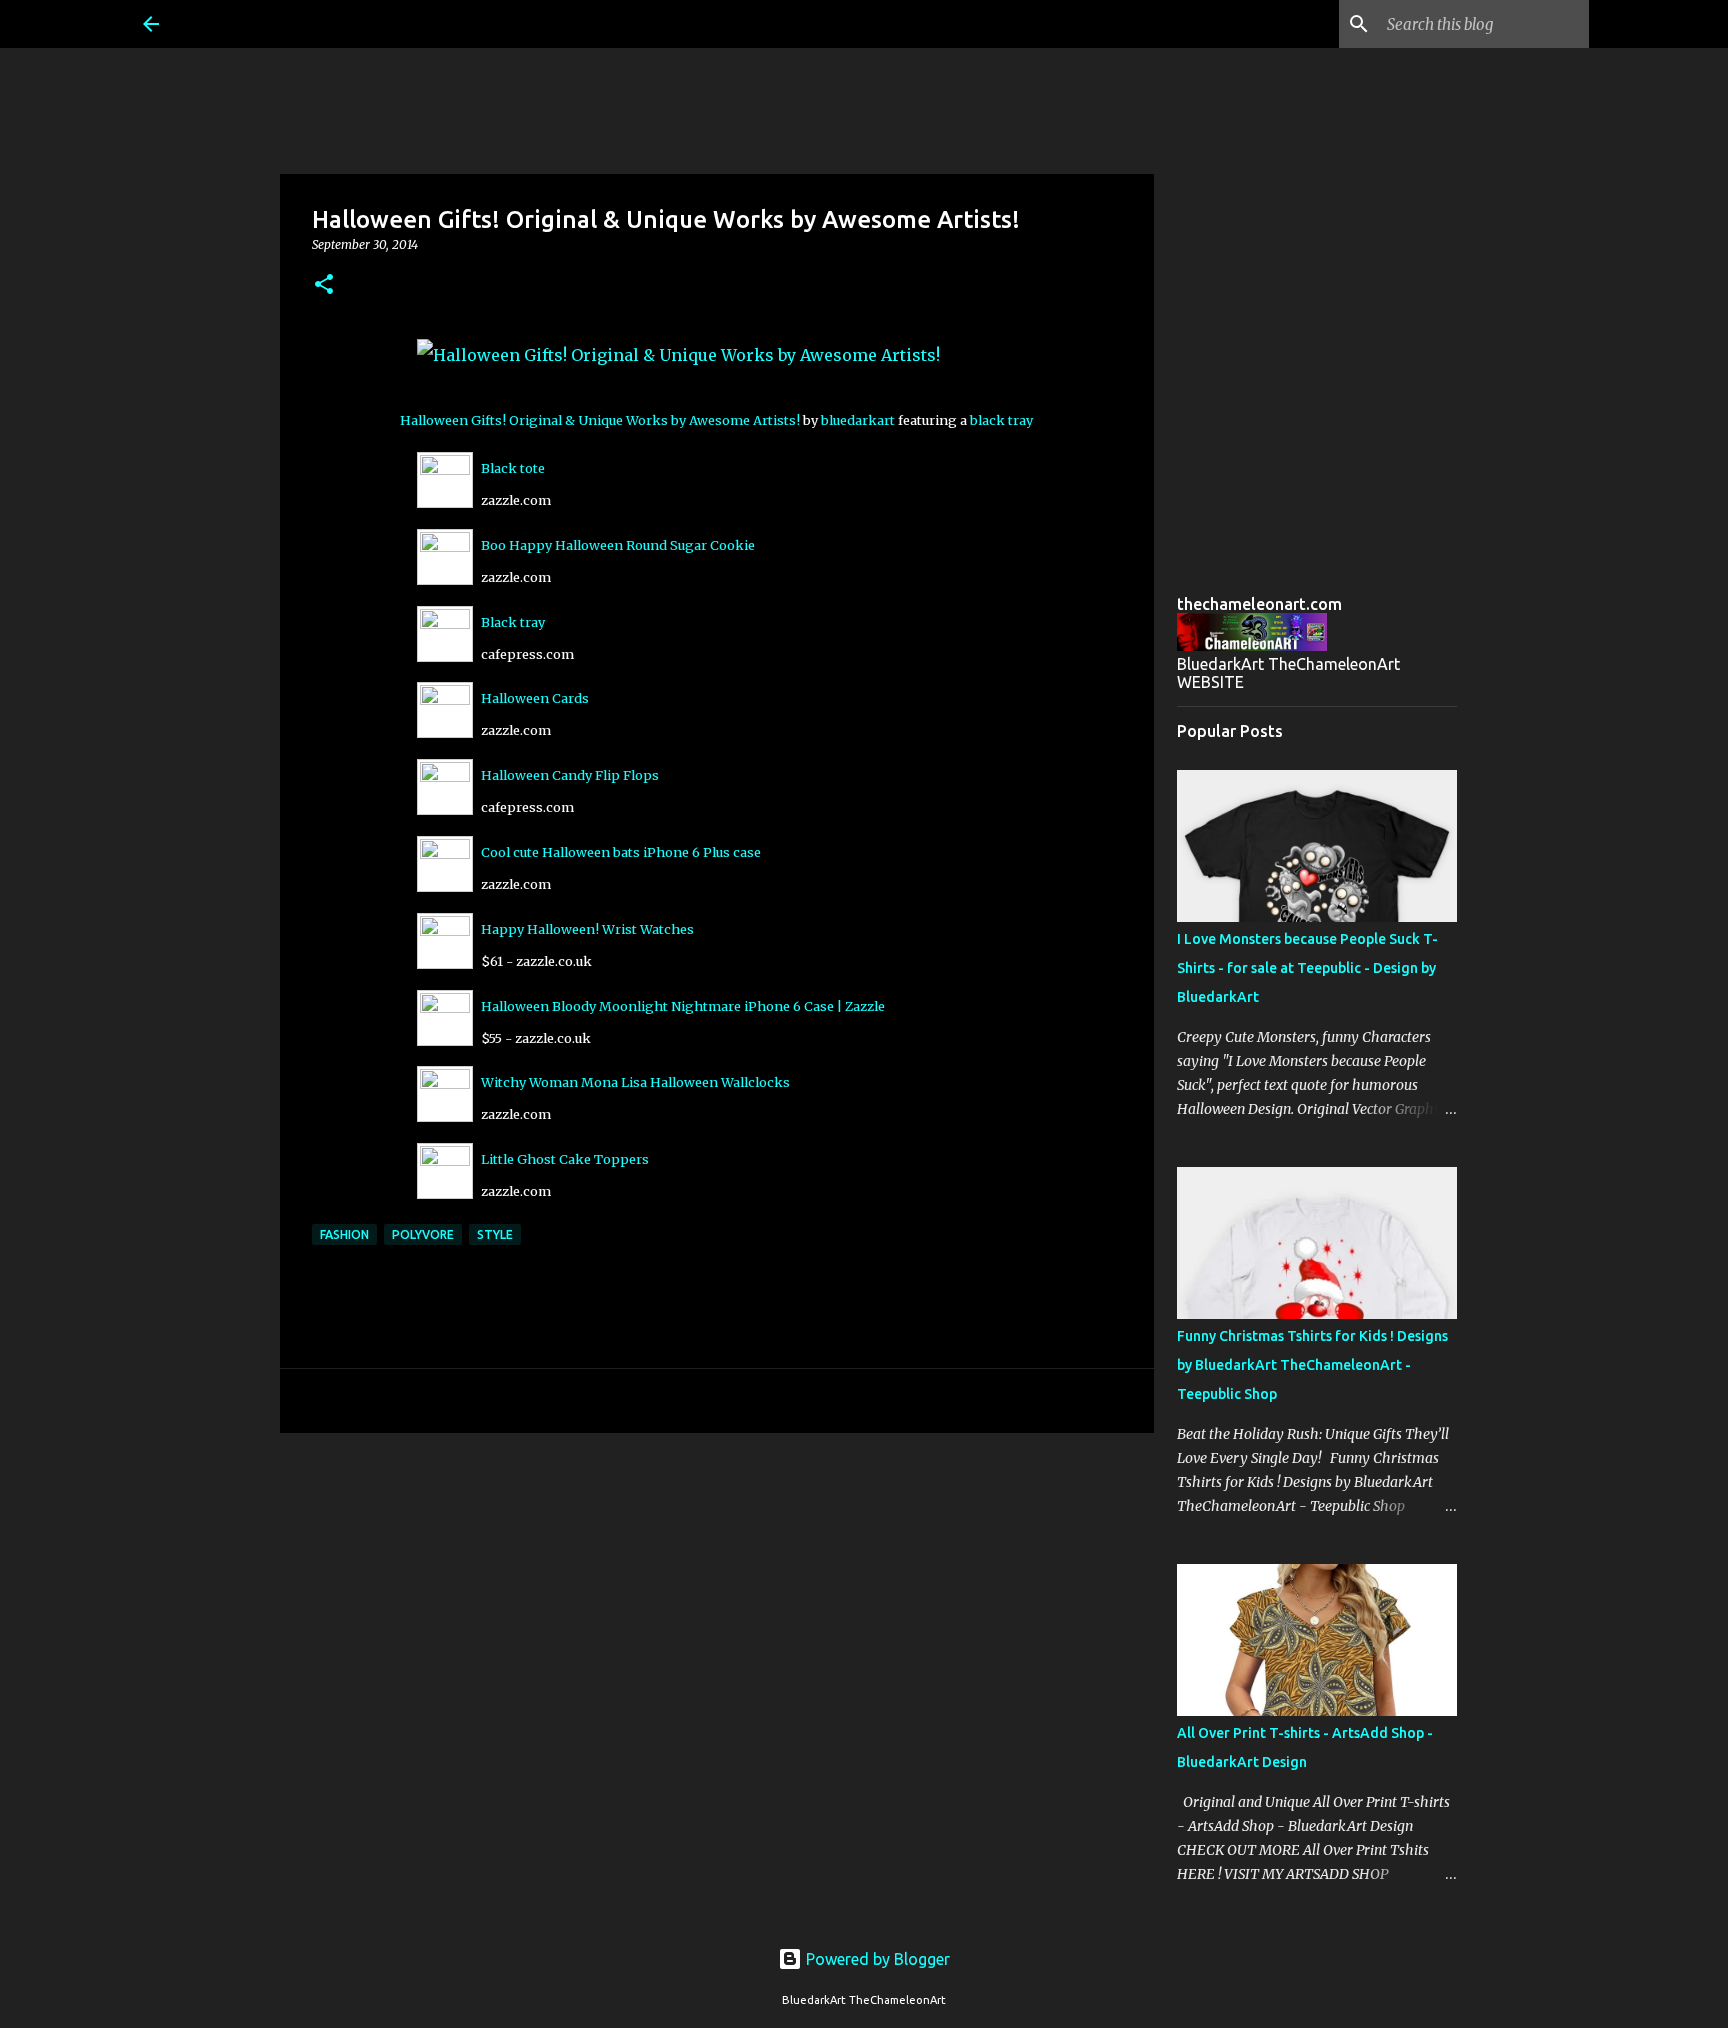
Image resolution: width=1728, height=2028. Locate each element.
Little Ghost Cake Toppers (565, 1159)
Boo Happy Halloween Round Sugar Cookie (618, 545)
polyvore (423, 1234)
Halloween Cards (535, 698)
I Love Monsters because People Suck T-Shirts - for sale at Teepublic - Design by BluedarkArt (1307, 968)
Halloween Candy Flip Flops (570, 775)
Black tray (513, 622)
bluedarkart (858, 420)
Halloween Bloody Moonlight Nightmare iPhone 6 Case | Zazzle (683, 1006)
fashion (344, 1234)
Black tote (513, 468)
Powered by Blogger (876, 1959)
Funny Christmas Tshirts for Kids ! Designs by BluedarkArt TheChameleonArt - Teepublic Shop (1312, 1365)
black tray (1001, 420)
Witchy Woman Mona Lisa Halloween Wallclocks (635, 1082)
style (495, 1234)
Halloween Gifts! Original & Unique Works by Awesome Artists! (600, 420)
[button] (324, 285)
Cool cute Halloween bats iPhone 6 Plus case (621, 852)
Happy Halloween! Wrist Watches (587, 929)
